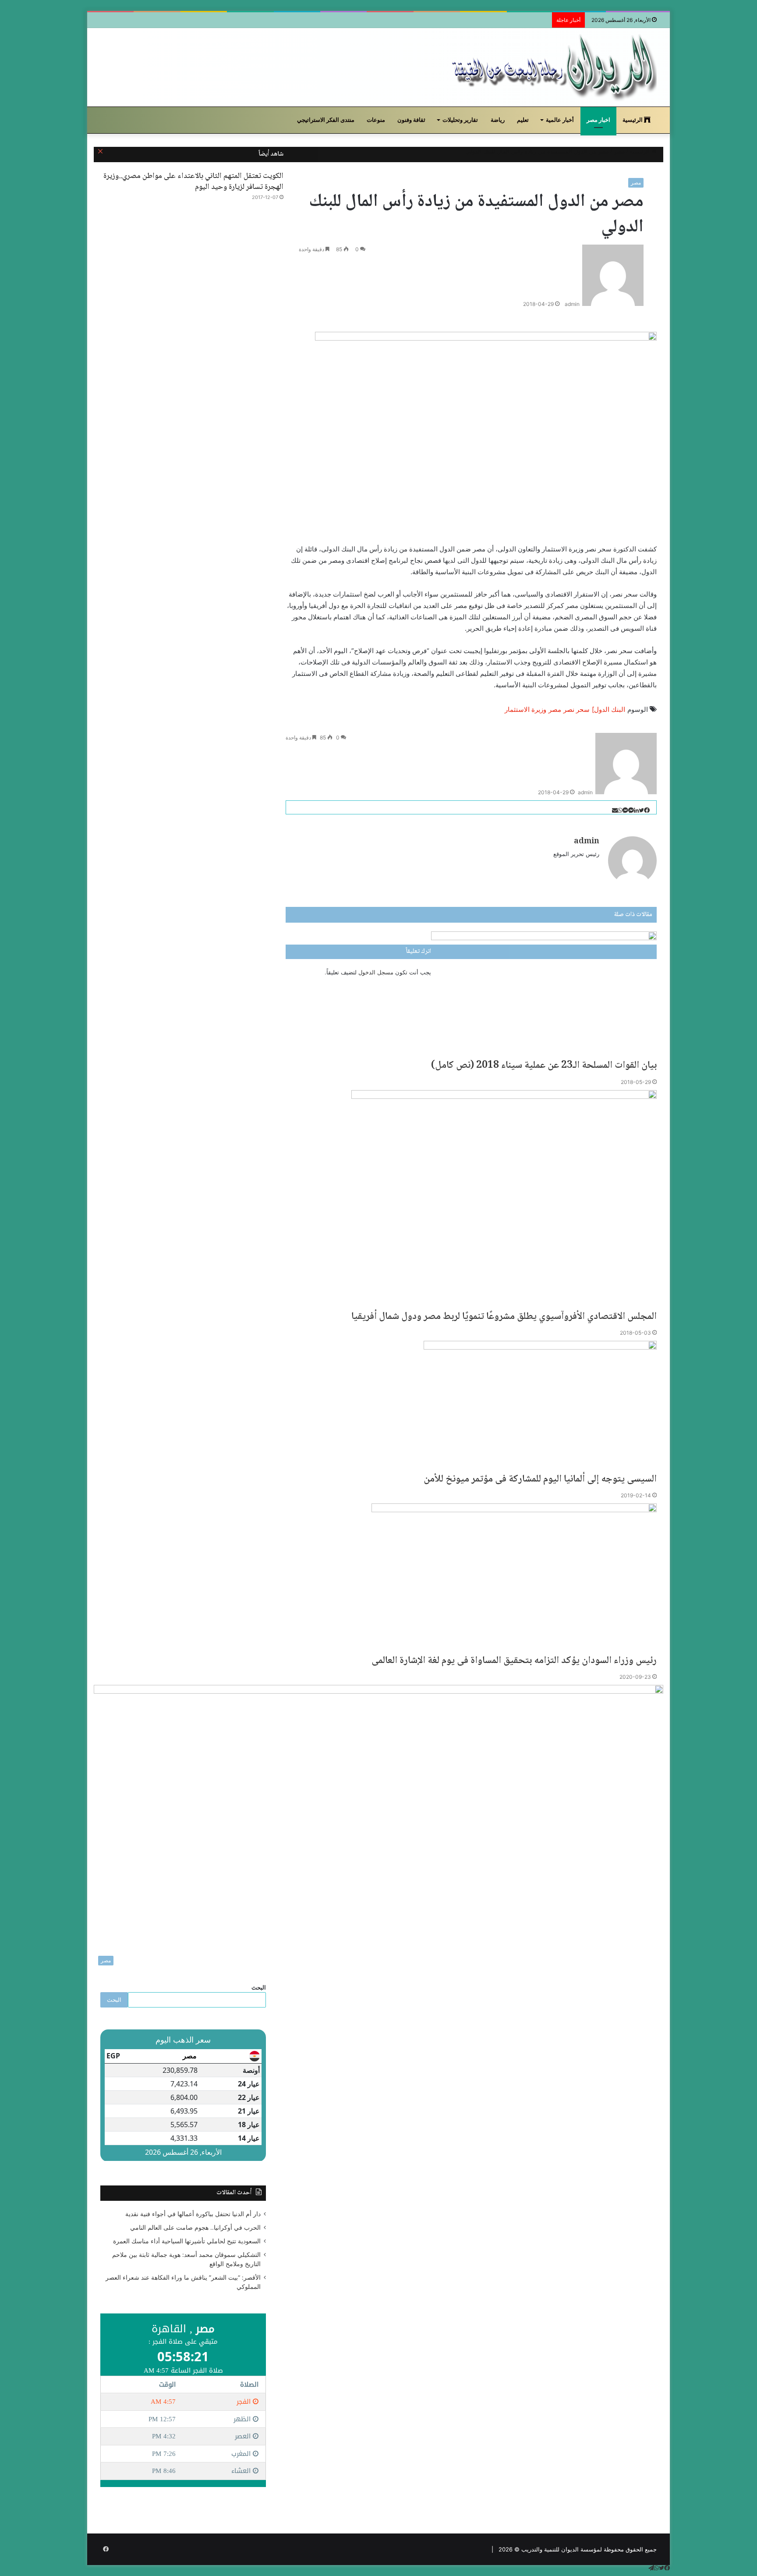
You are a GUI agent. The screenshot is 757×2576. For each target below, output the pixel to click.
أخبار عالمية (560, 120)
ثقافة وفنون (411, 120)
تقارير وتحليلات (460, 120)
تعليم (523, 120)
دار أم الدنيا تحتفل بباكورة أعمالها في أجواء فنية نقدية (193, 2214)
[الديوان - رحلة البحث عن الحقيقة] (553, 67)
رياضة (498, 120)
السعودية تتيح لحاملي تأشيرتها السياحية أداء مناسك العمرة (187, 2241)
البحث (259, 1987)
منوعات (376, 120)
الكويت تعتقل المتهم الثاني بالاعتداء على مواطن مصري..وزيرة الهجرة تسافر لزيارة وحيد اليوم (193, 182)
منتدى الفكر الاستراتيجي (326, 120)
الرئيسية (633, 120)
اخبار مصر (598, 120)
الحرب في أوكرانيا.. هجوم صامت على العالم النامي (195, 2228)
